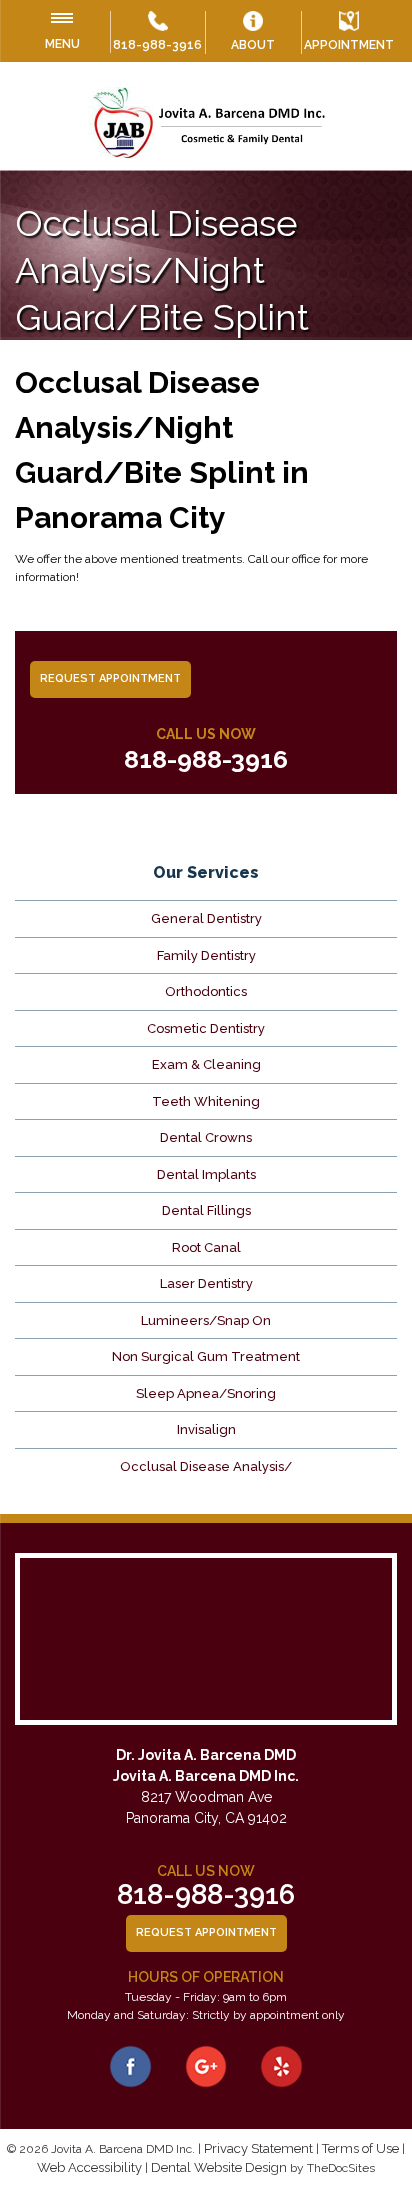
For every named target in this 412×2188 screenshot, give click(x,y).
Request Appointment (110, 678)
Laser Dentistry (206, 1283)
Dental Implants (206, 1174)
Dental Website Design (219, 2167)
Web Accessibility (89, 2167)
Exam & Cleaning (206, 1064)
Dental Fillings (206, 1210)
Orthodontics (206, 991)
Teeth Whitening (206, 1101)
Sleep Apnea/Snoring (206, 1393)
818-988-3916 (157, 45)
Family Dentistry (206, 955)
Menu (62, 44)
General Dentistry (206, 918)
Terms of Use (360, 2148)
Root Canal (206, 1247)
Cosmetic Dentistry (206, 1028)
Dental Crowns (206, 1137)
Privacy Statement (258, 2148)
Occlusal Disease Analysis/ (206, 1466)
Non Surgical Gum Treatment (206, 1356)
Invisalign (206, 1429)
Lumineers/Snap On (206, 1320)
